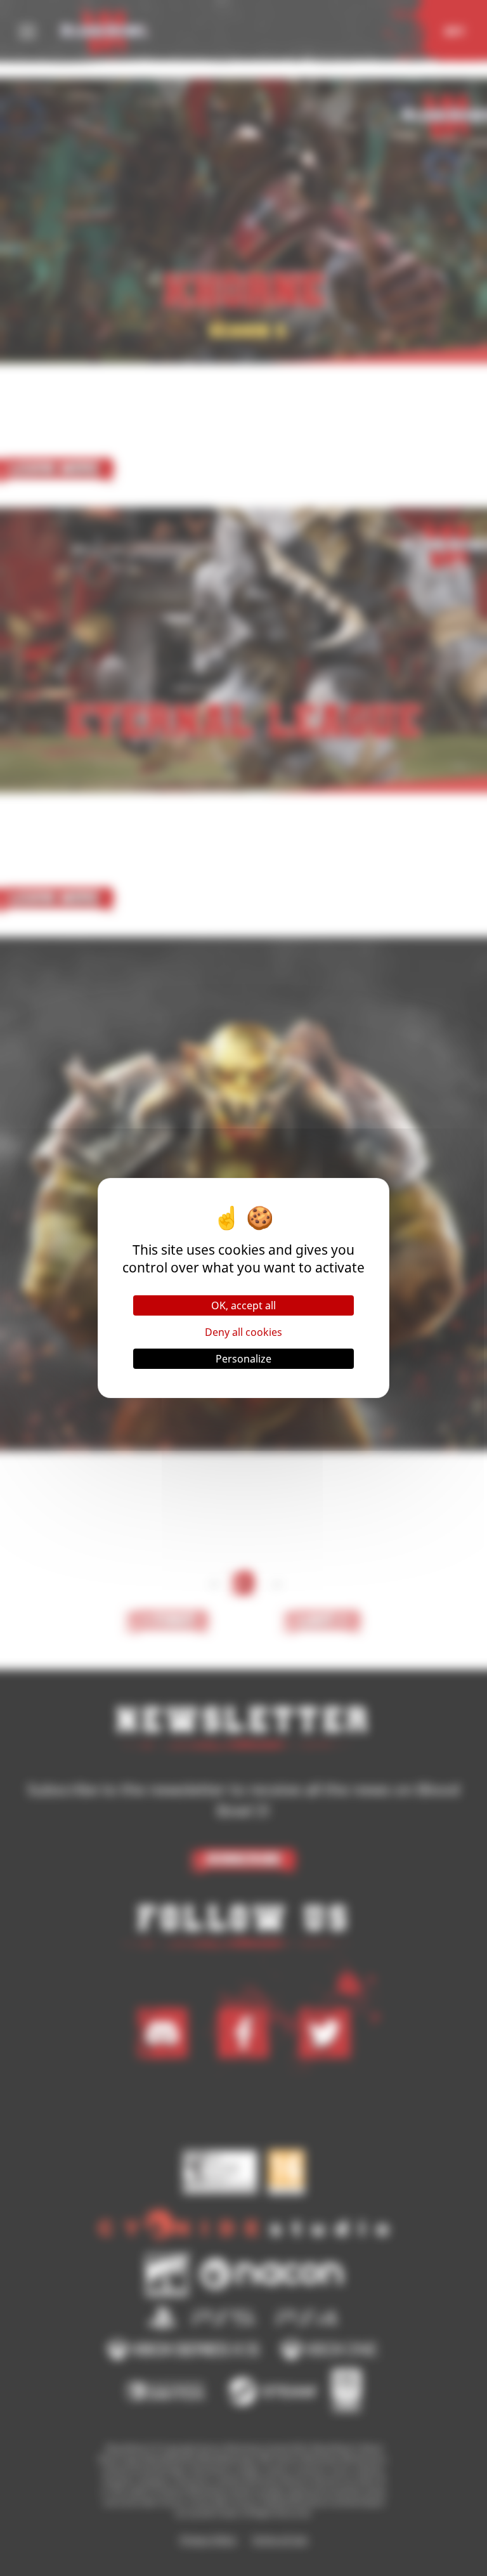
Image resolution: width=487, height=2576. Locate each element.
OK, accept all (243, 1305)
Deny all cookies (243, 1332)
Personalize (243, 1359)
